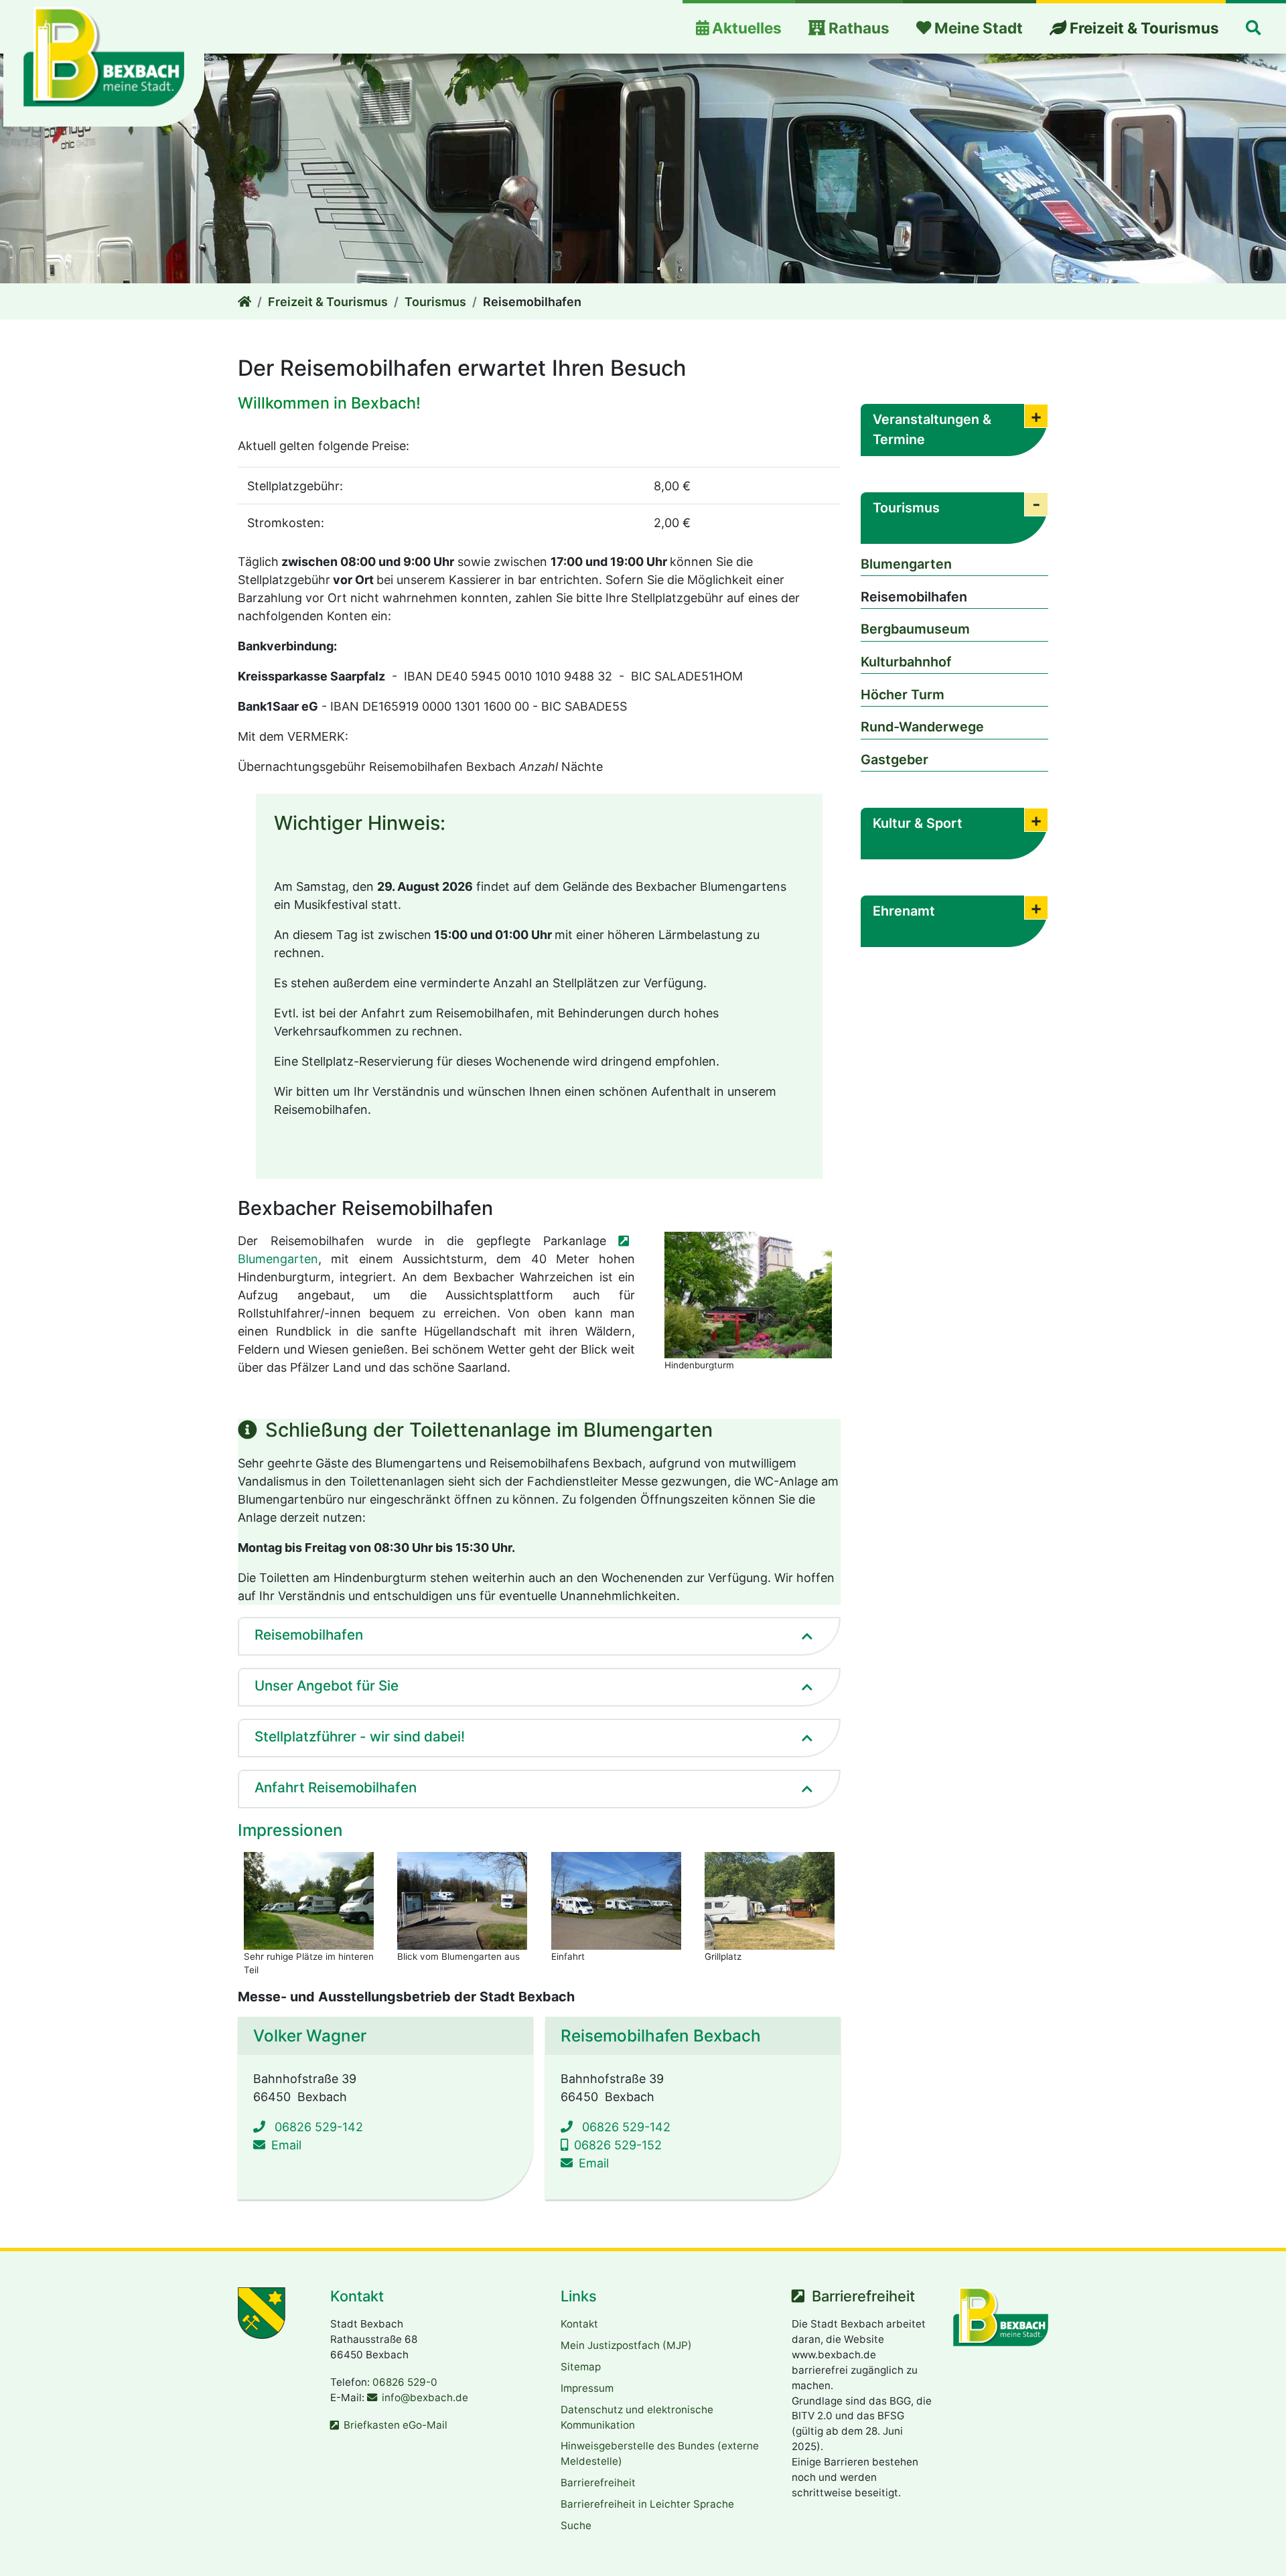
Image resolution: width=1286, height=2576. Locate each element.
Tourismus (435, 302)
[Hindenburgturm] (748, 1295)
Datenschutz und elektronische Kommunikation (637, 2417)
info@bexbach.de (425, 2398)
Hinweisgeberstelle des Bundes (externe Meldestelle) (660, 2453)
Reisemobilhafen (914, 597)
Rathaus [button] (857, 28)
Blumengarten (906, 564)
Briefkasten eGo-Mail (396, 2425)
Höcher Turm (903, 695)
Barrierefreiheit (598, 2483)
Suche (576, 2525)
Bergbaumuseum (915, 629)
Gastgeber (895, 760)
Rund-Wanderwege (922, 727)
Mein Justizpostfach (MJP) (626, 2345)
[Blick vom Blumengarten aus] (462, 1901)
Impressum (587, 2388)
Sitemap (581, 2367)
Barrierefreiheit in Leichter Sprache (647, 2504)
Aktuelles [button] (745, 28)
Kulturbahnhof (906, 662)
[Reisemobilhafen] (244, 302)
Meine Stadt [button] (977, 28)
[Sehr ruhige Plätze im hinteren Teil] (309, 1901)
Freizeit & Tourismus (328, 302)
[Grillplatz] (770, 1901)
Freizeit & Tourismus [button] (1143, 28)
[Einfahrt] (616, 1901)
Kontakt (579, 2324)
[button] (1253, 28)
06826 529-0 (405, 2382)
